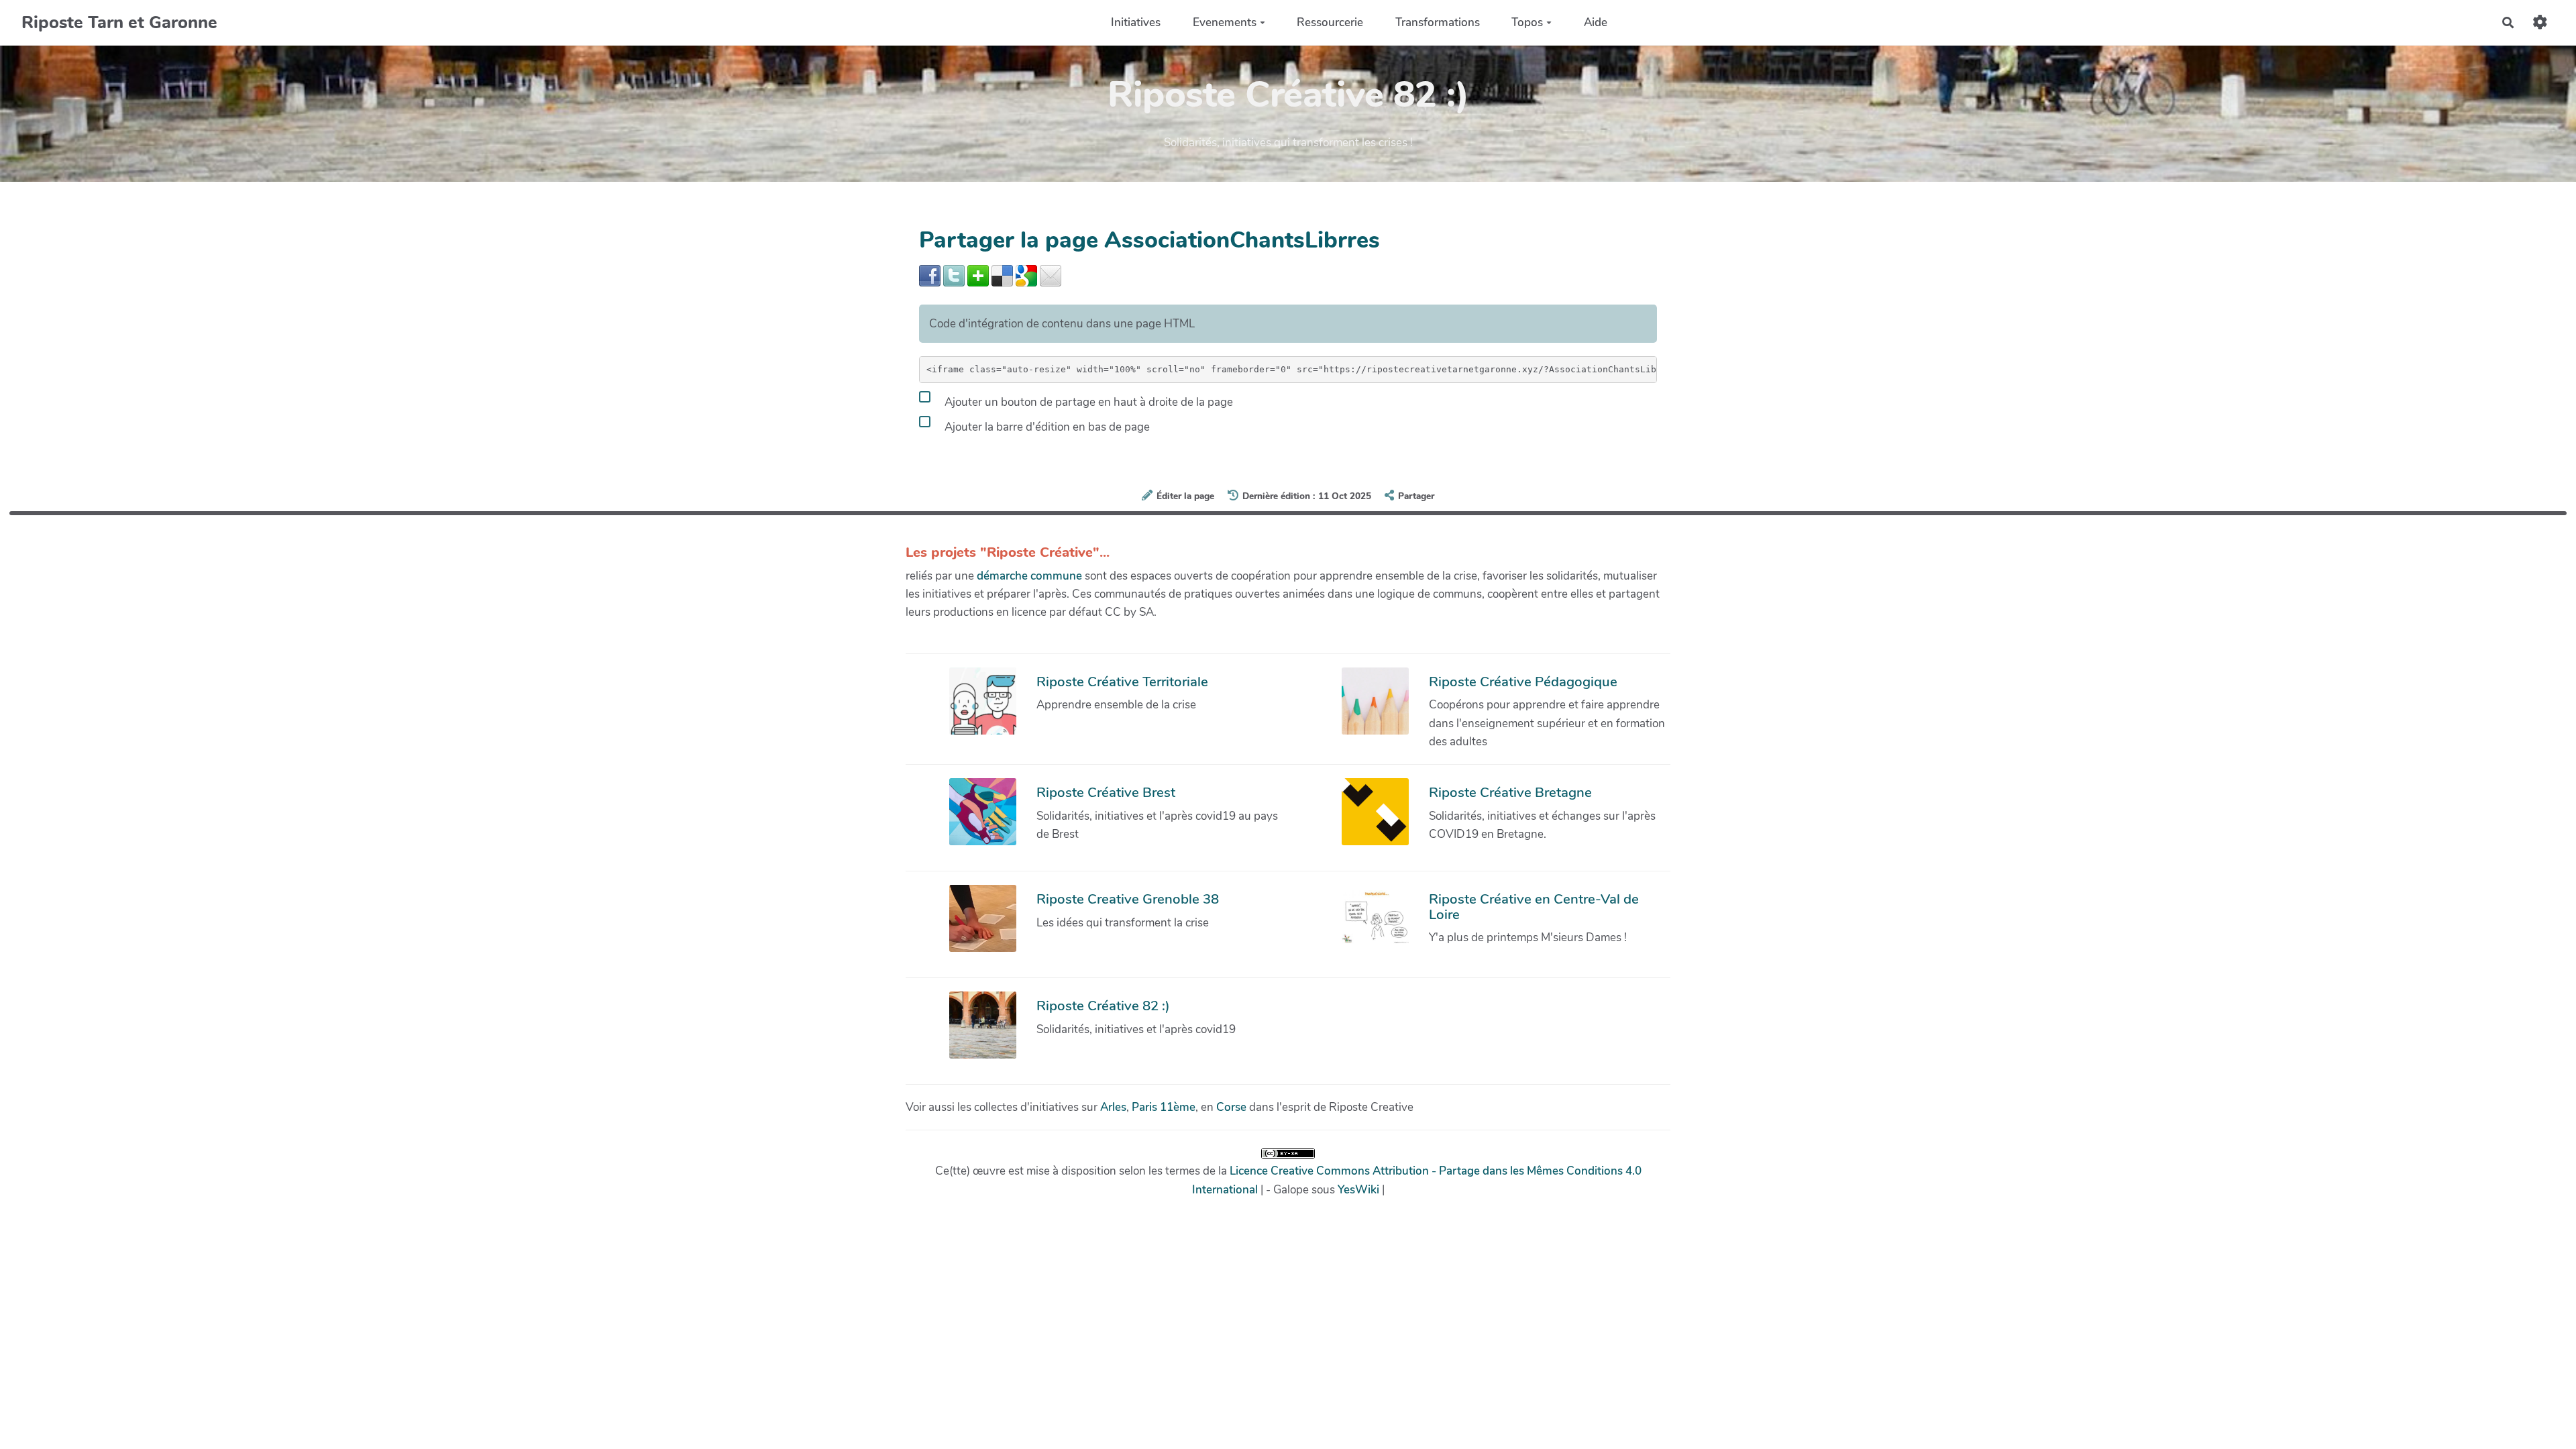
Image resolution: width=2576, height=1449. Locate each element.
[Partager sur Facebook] (930, 275)
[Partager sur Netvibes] (978, 275)
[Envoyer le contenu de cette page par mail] (1051, 275)
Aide (1596, 22)
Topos (1527, 22)
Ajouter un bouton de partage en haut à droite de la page (1087, 401)
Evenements (1225, 22)
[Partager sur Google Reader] (1026, 275)
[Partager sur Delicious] (1002, 275)
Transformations (1438, 22)
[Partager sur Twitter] (954, 275)
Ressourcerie (1330, 22)
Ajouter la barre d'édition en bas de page (1046, 426)
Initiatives (1136, 22)
